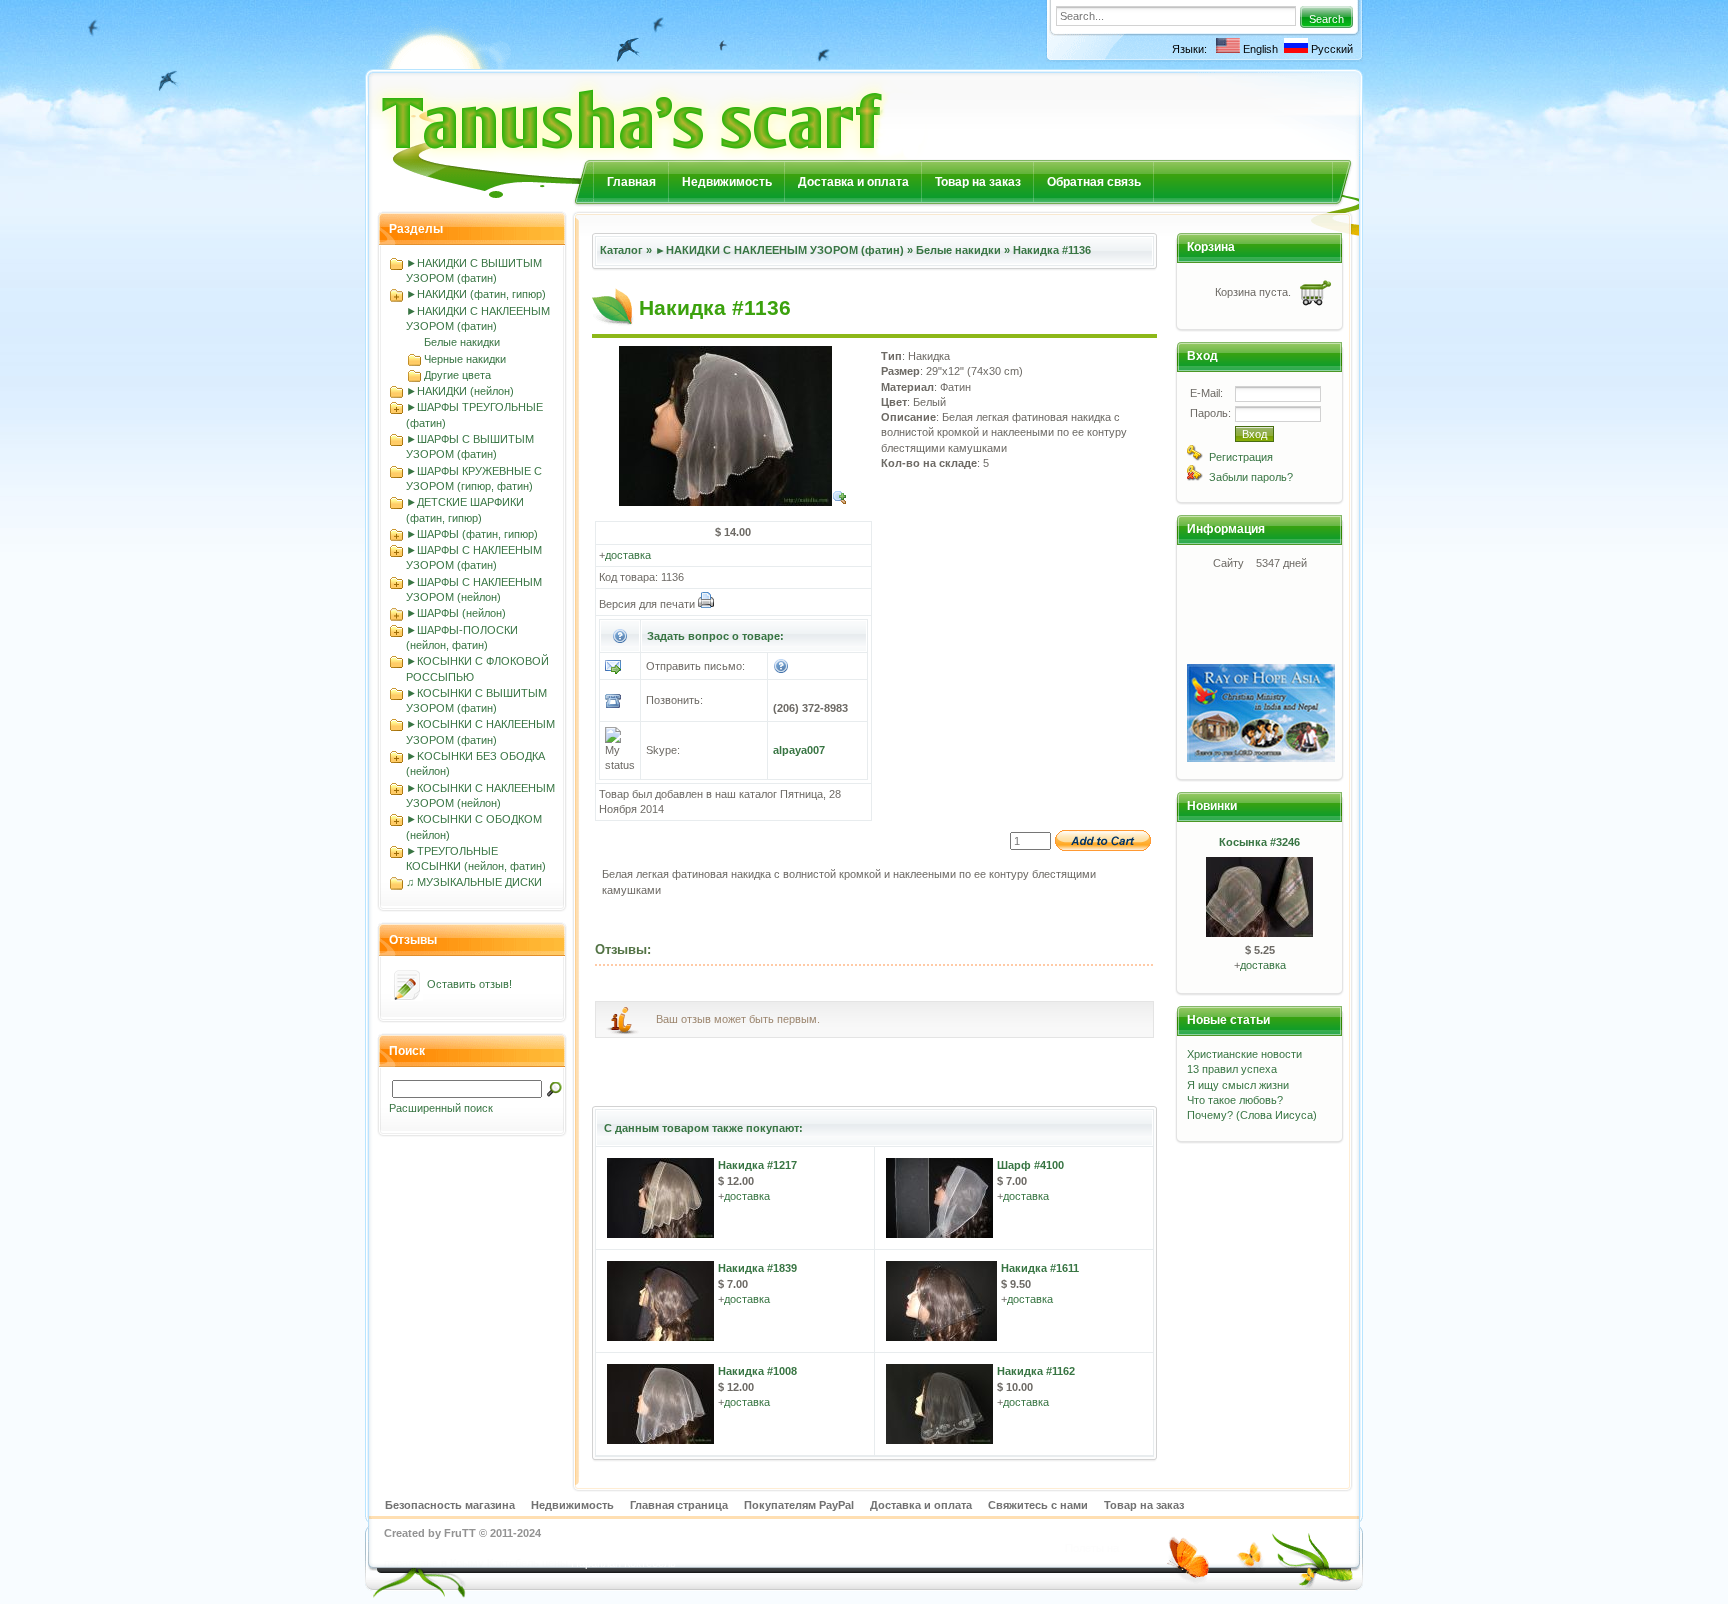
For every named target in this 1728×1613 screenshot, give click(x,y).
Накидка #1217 (757, 1165)
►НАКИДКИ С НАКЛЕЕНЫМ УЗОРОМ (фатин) (779, 250)
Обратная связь (1094, 182)
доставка (628, 555)
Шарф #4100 (1030, 1165)
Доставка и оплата (853, 182)
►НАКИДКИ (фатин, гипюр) (476, 294)
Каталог (621, 250)
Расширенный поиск (441, 1108)
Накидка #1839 (757, 1268)
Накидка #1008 (757, 1371)
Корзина (1211, 247)
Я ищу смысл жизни (1238, 1085)
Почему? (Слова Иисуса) (1252, 1115)
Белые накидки (462, 342)
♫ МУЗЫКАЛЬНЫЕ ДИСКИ (474, 882)
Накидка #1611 (1040, 1268)
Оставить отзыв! (469, 984)
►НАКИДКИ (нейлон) (460, 391)
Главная (631, 182)
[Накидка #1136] (733, 502)
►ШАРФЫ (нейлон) (456, 613)
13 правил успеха (1232, 1069)
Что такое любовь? (1235, 1100)
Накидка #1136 (1052, 250)
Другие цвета (457, 375)
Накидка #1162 (1036, 1371)
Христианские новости (1244, 1054)
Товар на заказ (978, 182)
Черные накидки (465, 359)
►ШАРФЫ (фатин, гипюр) (472, 534)
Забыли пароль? (1251, 477)
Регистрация (1241, 457)
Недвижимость (727, 182)
